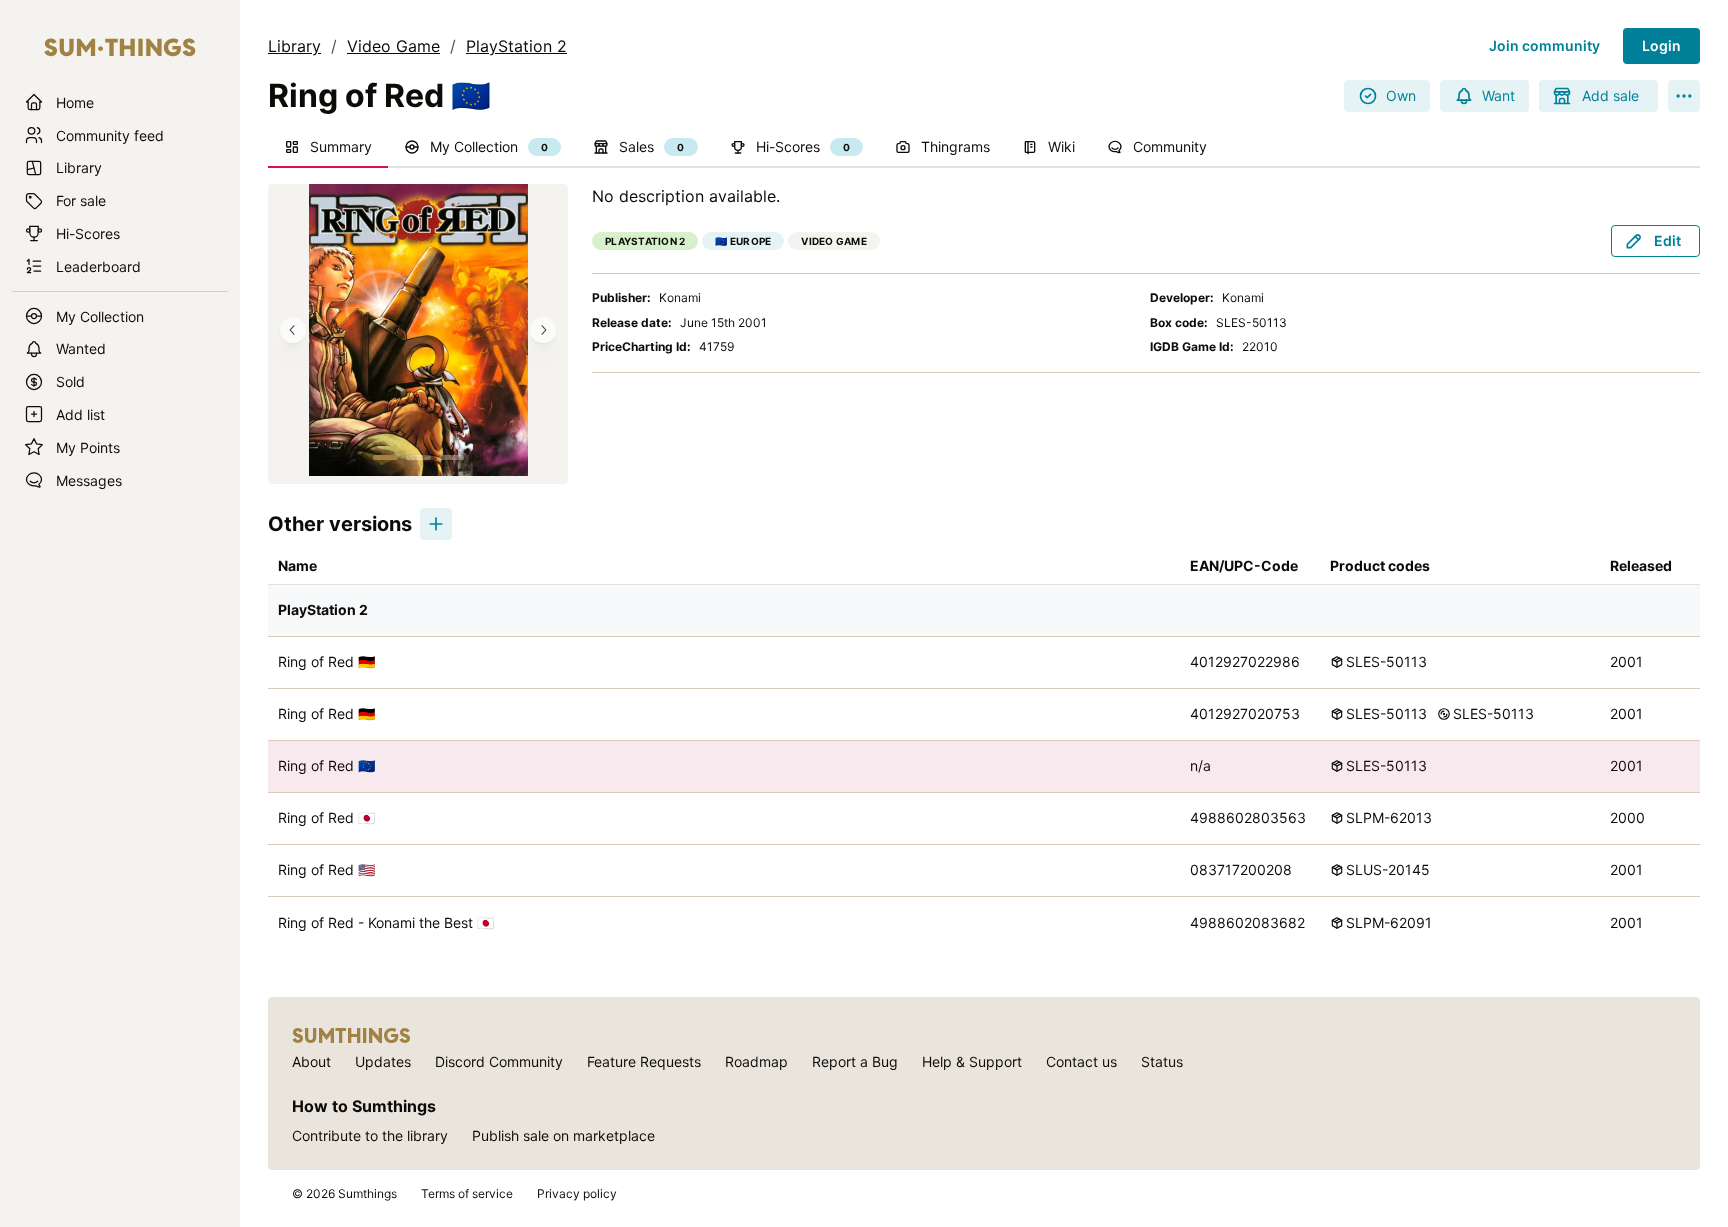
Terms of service (467, 1193)
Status (1162, 1061)
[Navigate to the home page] (120, 48)
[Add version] (436, 524)
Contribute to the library (370, 1135)
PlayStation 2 (516, 46)
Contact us (1081, 1061)
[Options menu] (1684, 96)
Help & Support (972, 1061)
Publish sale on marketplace (563, 1135)
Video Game (393, 46)
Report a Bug (855, 1061)
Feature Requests (644, 1061)
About (311, 1061)
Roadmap (756, 1061)
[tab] (328, 148)
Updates (383, 1061)
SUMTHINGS (351, 1036)
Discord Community (499, 1061)
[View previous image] (293, 330)
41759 (716, 346)
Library (294, 46)
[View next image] (543, 330)
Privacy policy (577, 1193)
